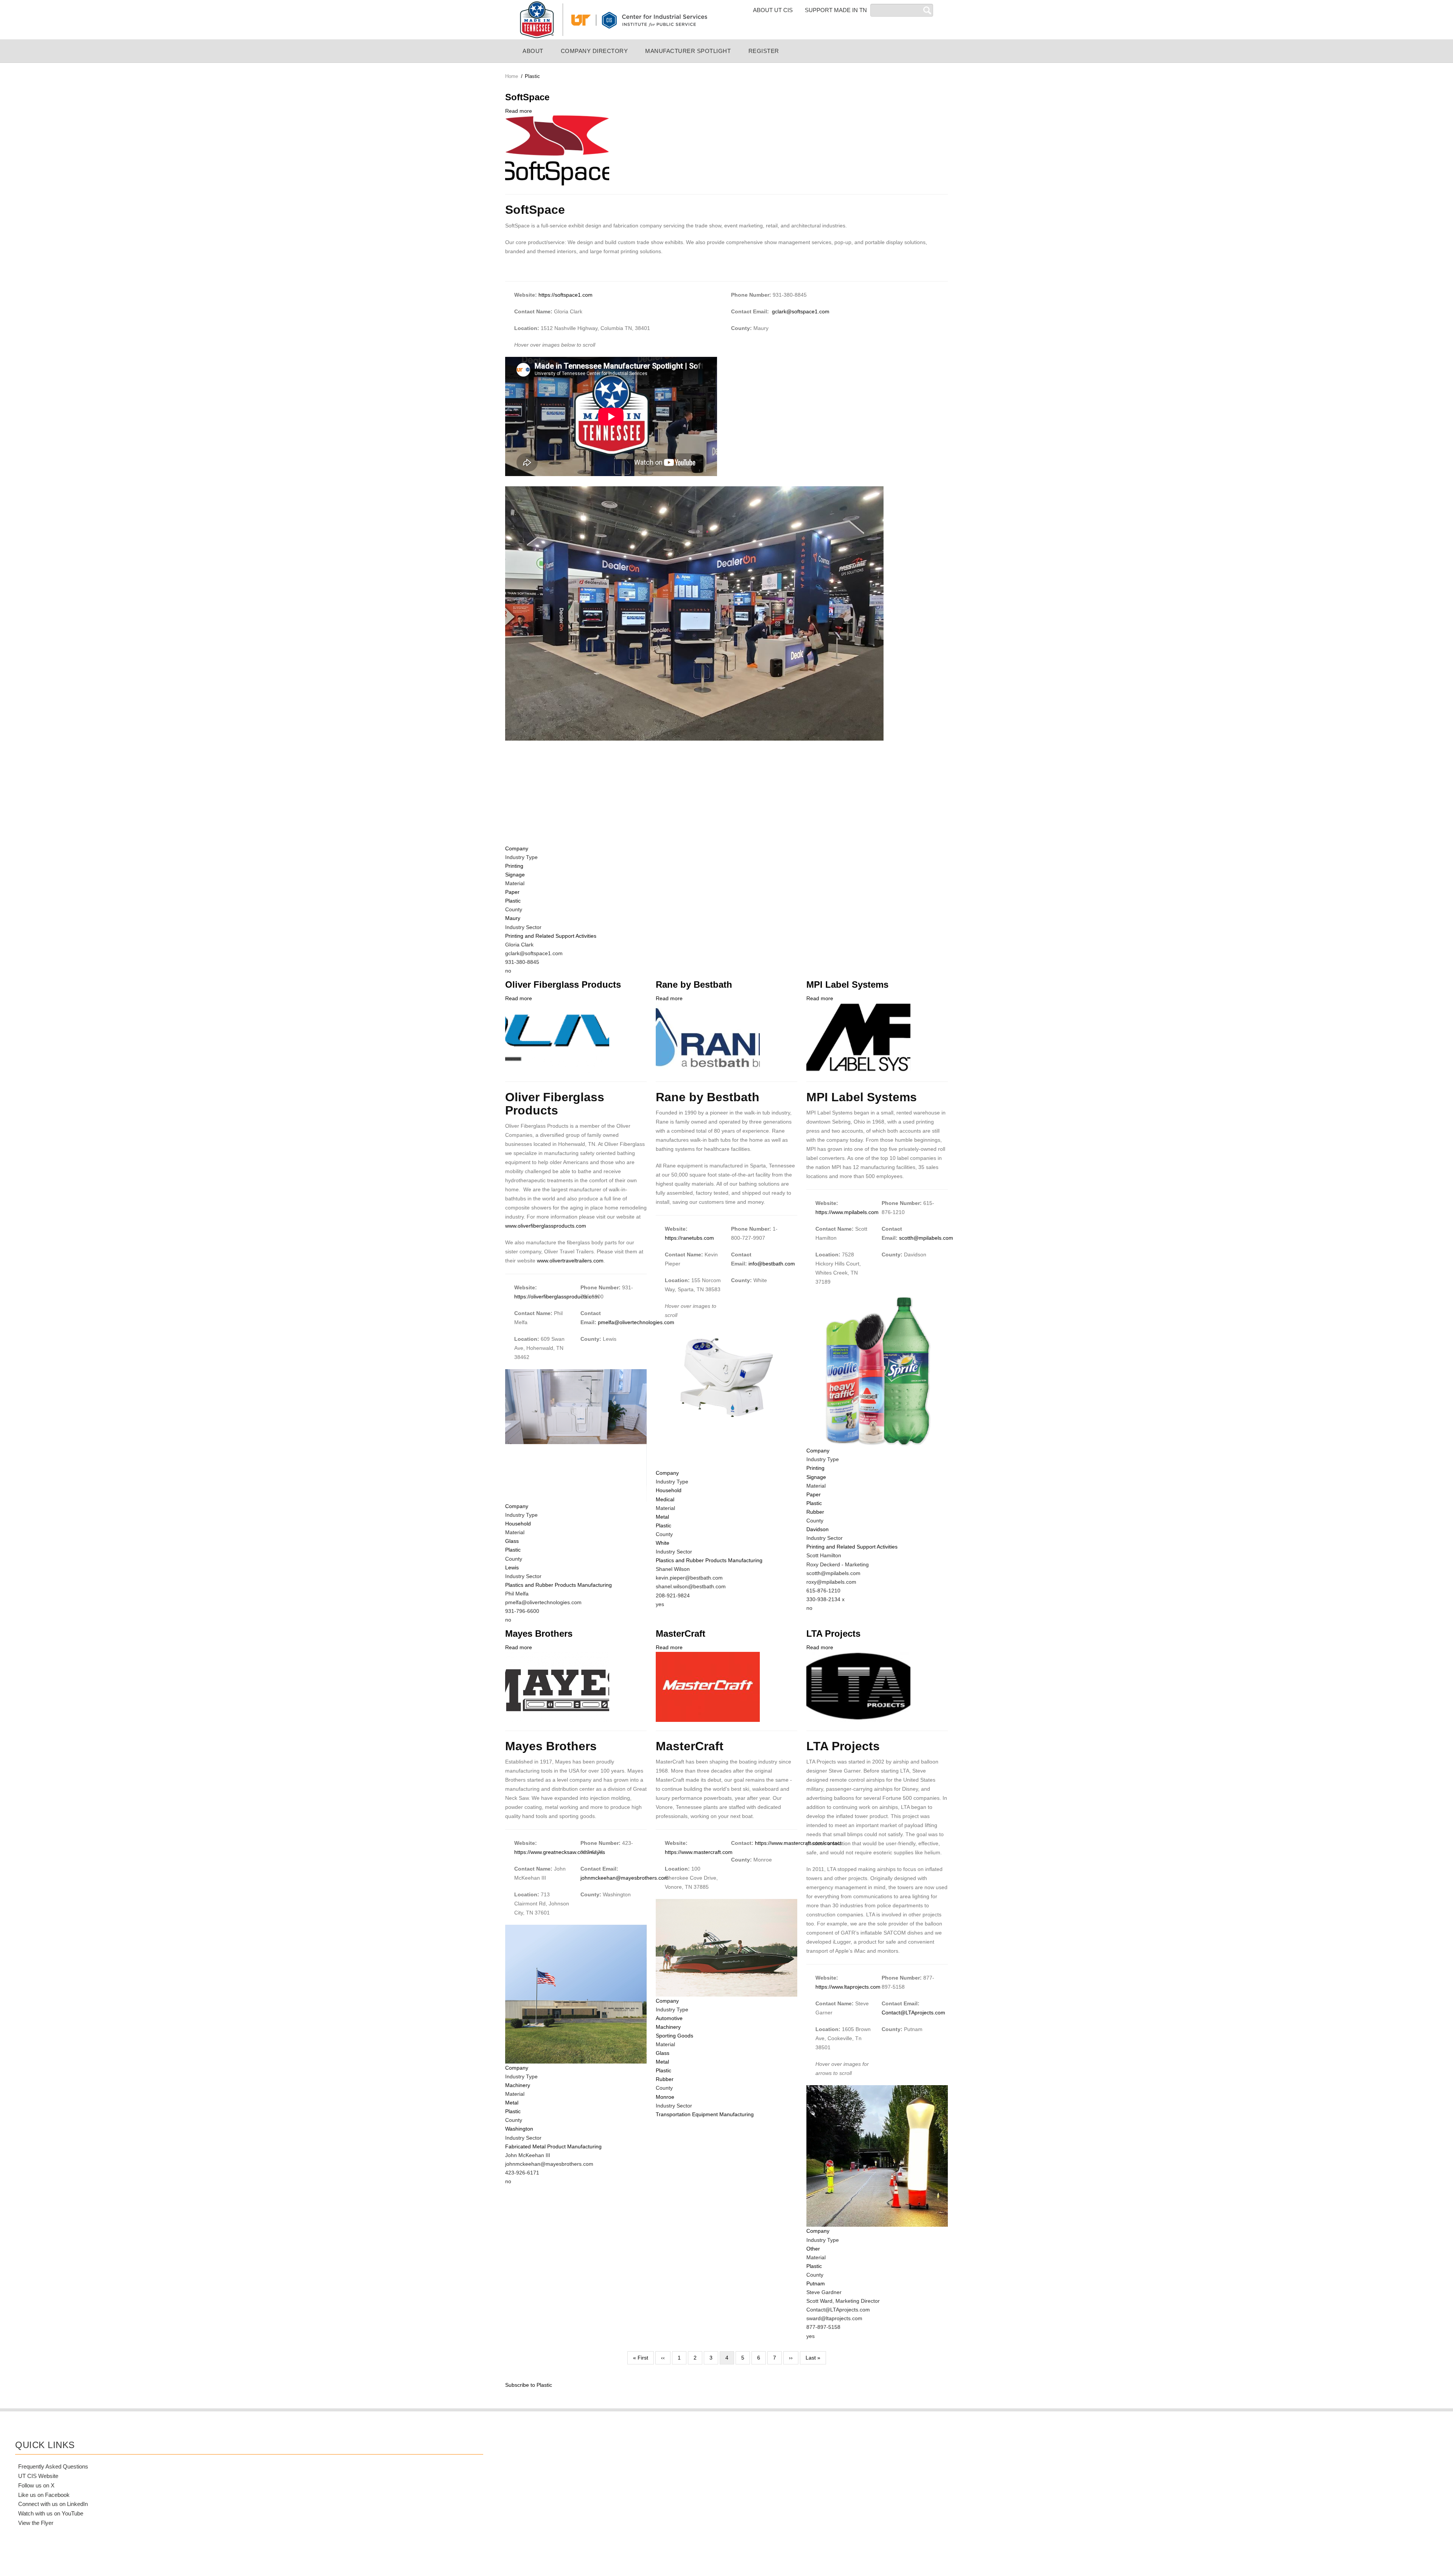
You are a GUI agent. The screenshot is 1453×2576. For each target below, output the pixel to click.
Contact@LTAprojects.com (913, 2013)
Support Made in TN (836, 10)
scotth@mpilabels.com (926, 1238)
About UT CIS (773, 10)
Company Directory (594, 51)
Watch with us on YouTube (51, 2513)
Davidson (818, 1529)
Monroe (665, 2097)
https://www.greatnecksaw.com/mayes (560, 1852)
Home (512, 76)
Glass (512, 1541)
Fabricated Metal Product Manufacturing (553, 2146)
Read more (519, 111)
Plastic (513, 901)
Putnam (816, 2283)
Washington (519, 2129)
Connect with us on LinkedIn (53, 2504)
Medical (665, 1499)
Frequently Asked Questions (53, 2466)
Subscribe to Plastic (529, 2385)
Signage (515, 875)
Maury (513, 918)
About (533, 51)
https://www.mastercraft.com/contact (798, 1843)
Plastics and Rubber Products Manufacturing (558, 1585)
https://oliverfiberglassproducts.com (557, 1297)
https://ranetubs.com (689, 1238)
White (663, 1543)
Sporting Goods (674, 2036)
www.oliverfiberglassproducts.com (546, 1226)
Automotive (669, 2018)
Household (518, 1524)
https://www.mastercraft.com (699, 1852)
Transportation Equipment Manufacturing (705, 2114)
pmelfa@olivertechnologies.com (636, 1322)
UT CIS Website (38, 2476)
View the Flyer (36, 2523)
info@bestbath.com (772, 1264)
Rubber (815, 1512)
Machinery (518, 2085)
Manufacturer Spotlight (688, 51)
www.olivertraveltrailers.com (570, 1261)
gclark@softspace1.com (801, 311)
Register (764, 51)
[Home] (613, 19)
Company (517, 848)
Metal (662, 1517)
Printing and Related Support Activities (551, 936)
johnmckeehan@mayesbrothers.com (625, 1878)
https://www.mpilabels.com (847, 1212)
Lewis (512, 1567)
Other (813, 2249)
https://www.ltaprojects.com (848, 1987)
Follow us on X (36, 2485)
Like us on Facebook (44, 2495)
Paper (512, 892)
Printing (514, 866)
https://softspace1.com (565, 295)
